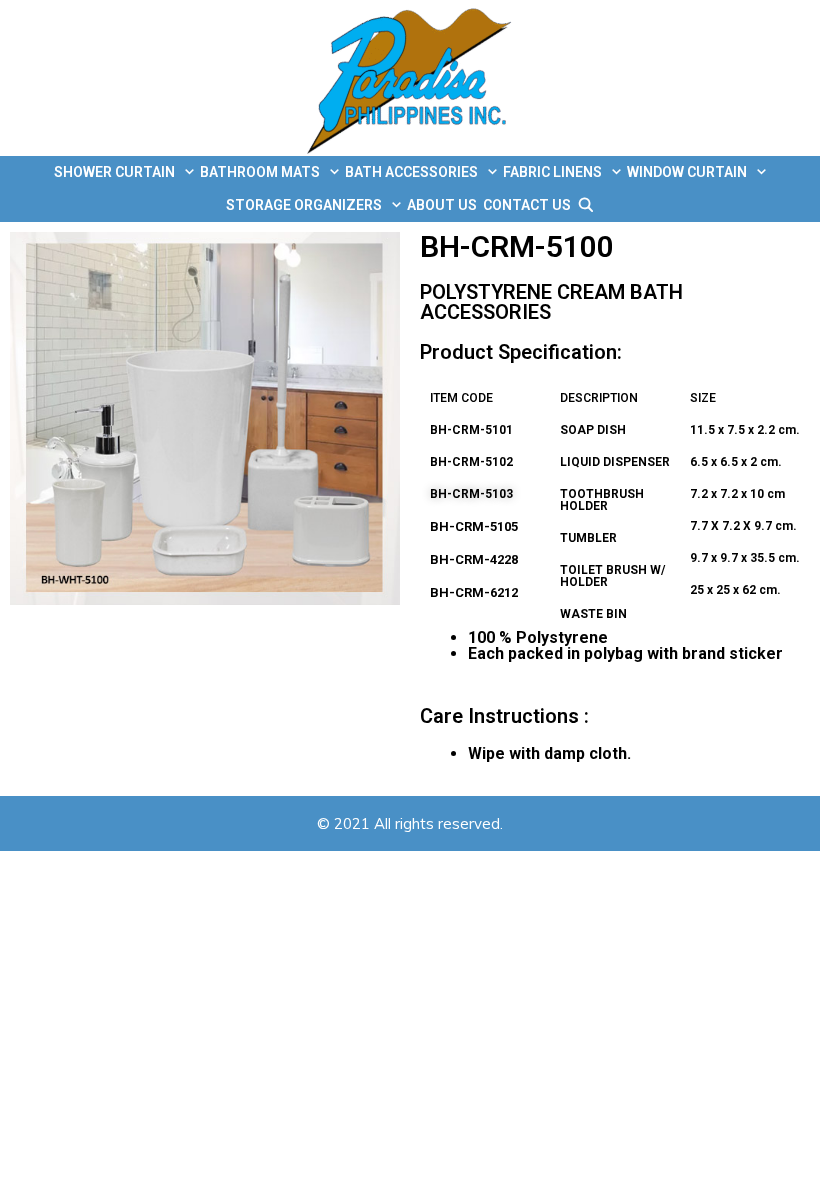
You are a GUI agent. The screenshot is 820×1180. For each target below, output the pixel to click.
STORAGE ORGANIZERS (304, 205)
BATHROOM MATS (260, 172)
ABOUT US (442, 205)
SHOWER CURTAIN (114, 172)
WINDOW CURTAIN (687, 172)
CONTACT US (527, 205)
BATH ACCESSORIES (411, 172)
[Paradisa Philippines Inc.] (410, 78)
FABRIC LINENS (552, 172)
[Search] (586, 205)
